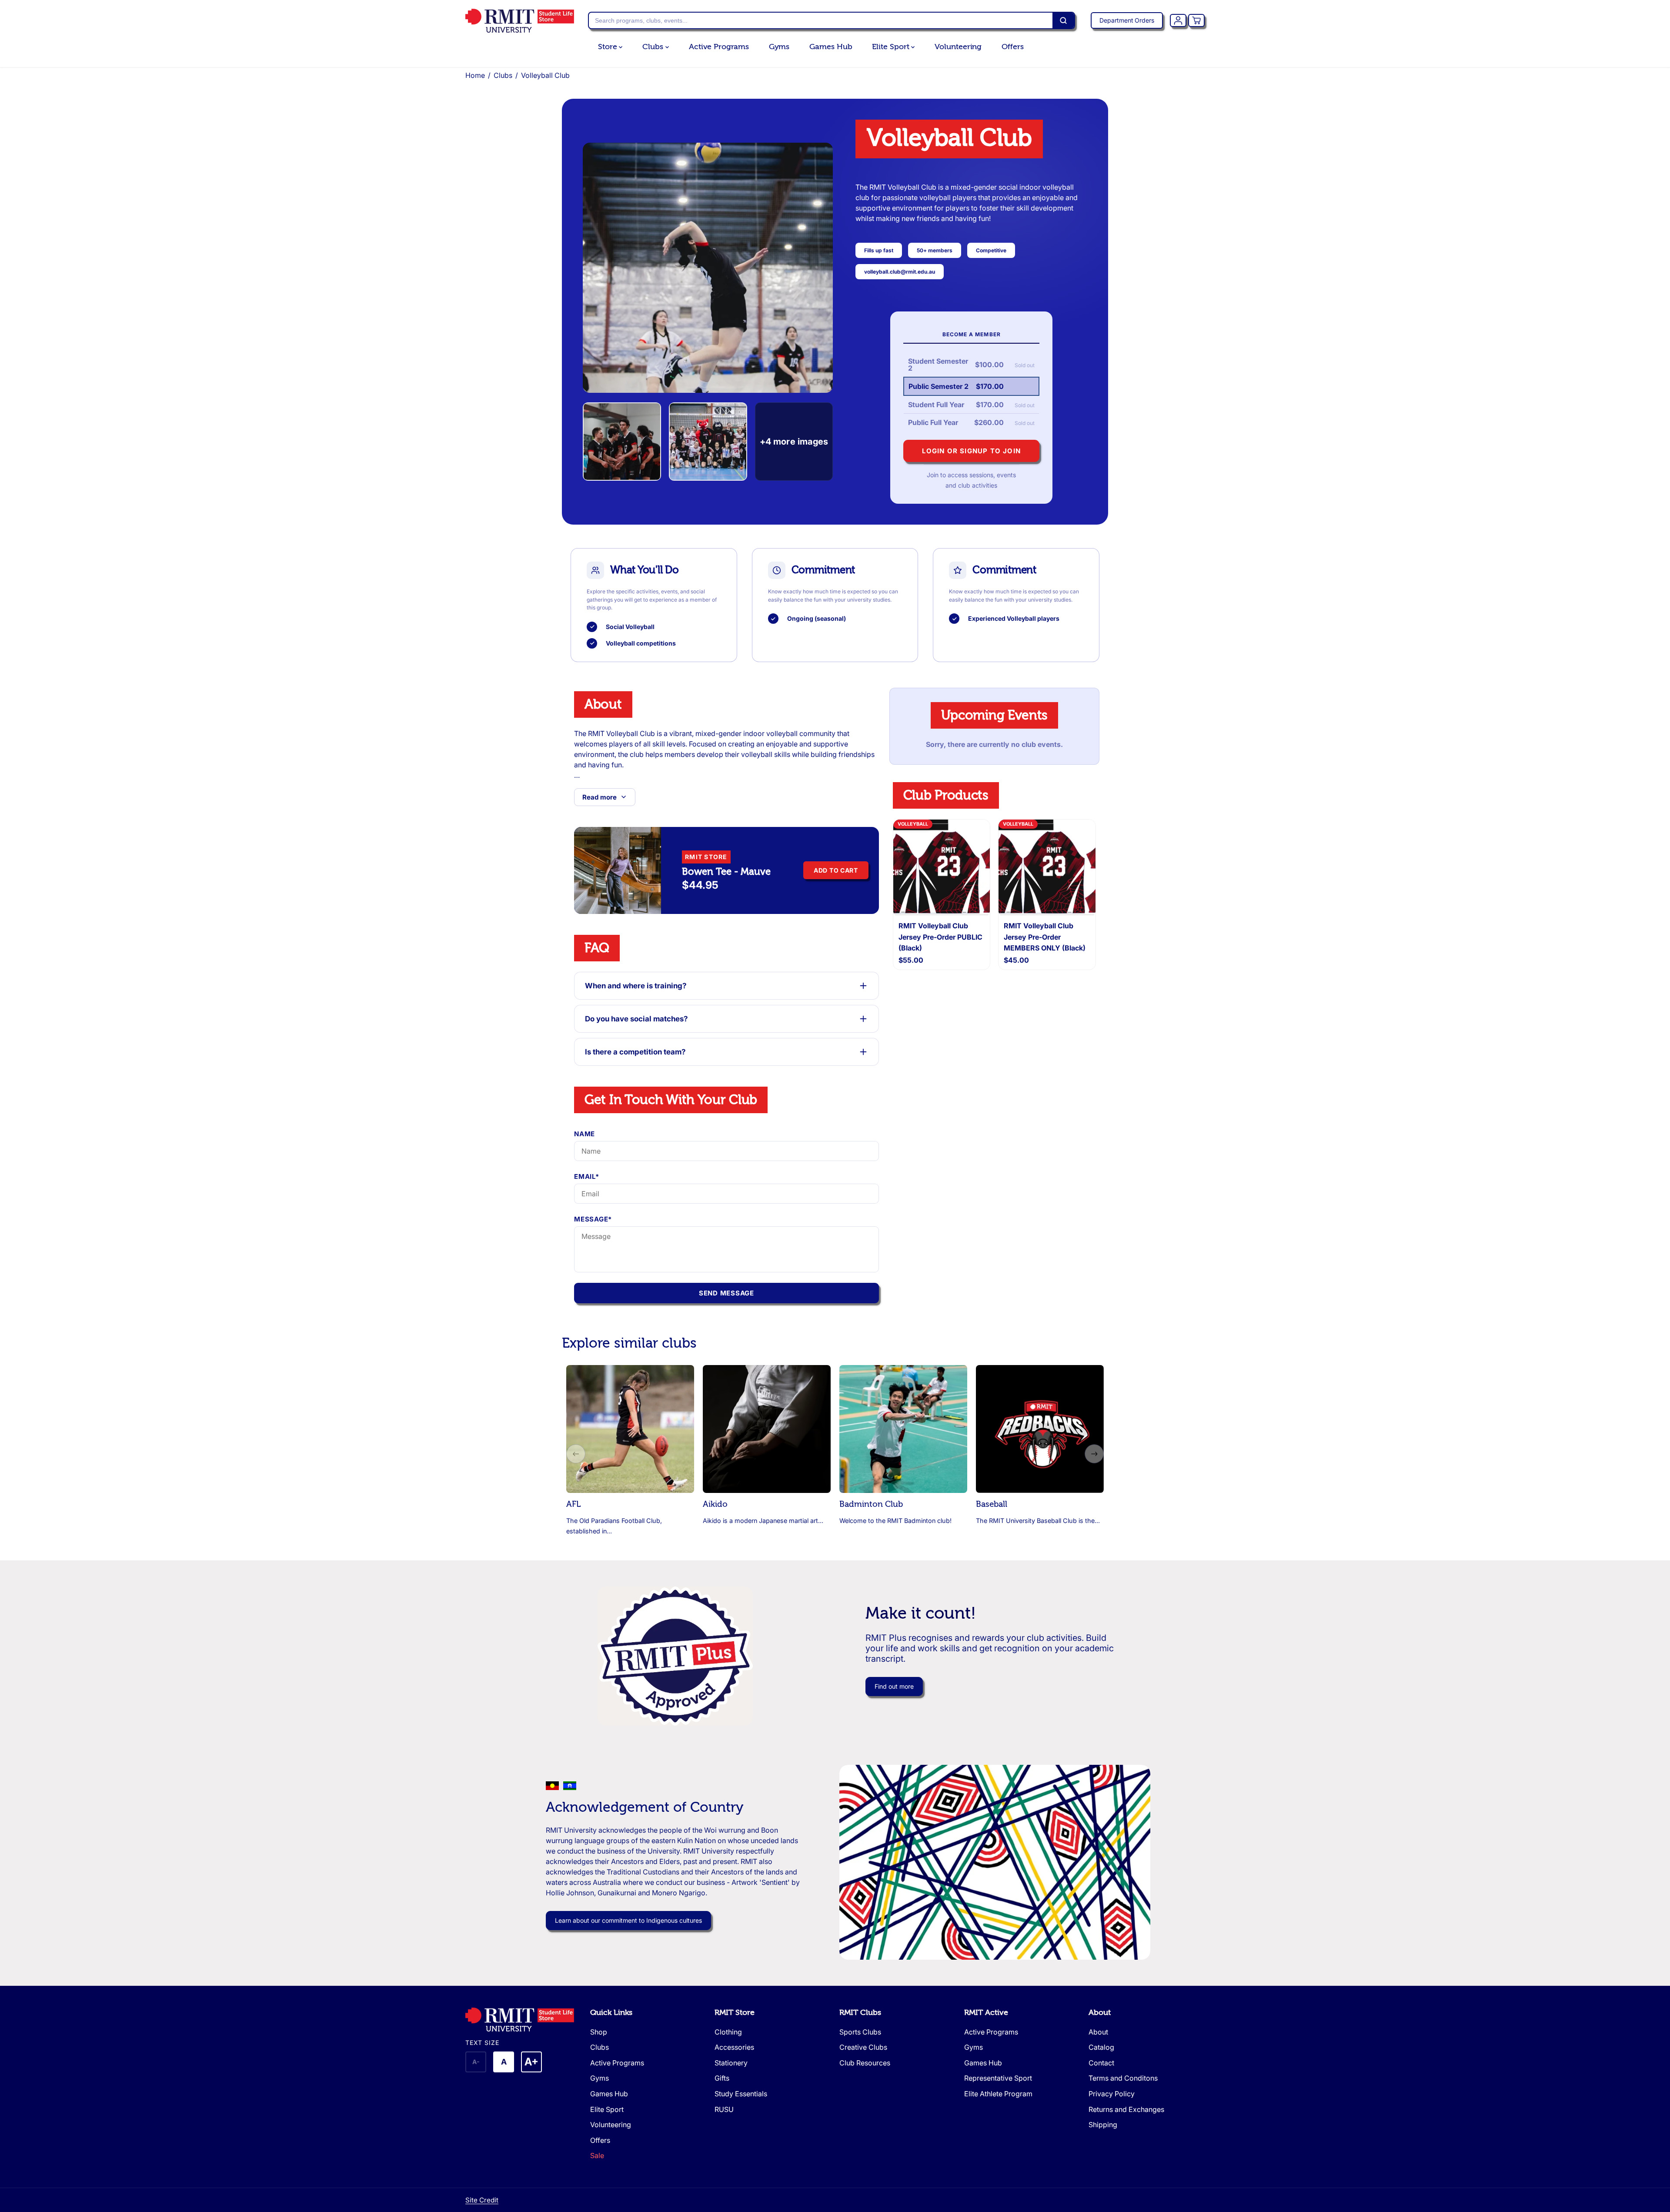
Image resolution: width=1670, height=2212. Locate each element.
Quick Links (611, 2013)
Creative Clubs (863, 2047)
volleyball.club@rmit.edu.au (900, 272)
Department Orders (1127, 20)
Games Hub (831, 47)
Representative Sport (998, 2078)
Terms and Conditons (1123, 2078)
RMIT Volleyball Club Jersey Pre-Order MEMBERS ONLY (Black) (1045, 937)
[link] (523, 2020)
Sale (597, 2155)
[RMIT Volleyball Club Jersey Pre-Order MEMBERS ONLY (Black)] (1047, 868)
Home (475, 75)
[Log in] (1178, 20)
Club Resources (865, 2063)
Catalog (1101, 2047)
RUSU (724, 2109)
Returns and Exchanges (1126, 2109)
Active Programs (719, 47)
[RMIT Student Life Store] (520, 21)
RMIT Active (986, 2013)
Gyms (779, 47)
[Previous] (576, 1454)
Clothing (728, 2032)
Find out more (894, 1686)
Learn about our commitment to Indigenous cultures (628, 1920)
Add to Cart (836, 870)
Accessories (734, 2047)
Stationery (731, 2063)
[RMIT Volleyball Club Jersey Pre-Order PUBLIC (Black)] (942, 868)
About (1100, 2013)
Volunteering (958, 47)
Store (608, 47)
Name (584, 1134)
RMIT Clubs (860, 2013)
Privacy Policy (1112, 2094)
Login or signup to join (971, 451)
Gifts (722, 2078)
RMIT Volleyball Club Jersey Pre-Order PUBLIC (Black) (940, 937)
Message (593, 1219)
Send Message (726, 1293)
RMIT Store (735, 2013)
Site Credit (482, 2200)
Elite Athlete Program (998, 2094)
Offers (1012, 47)
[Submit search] (1063, 20)
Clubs (654, 47)
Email (587, 1176)
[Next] (1094, 1454)
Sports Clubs (860, 2032)
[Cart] (1196, 20)
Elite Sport (892, 47)
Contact (1101, 2063)
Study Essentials (741, 2094)
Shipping (1103, 2125)
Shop (599, 2032)
